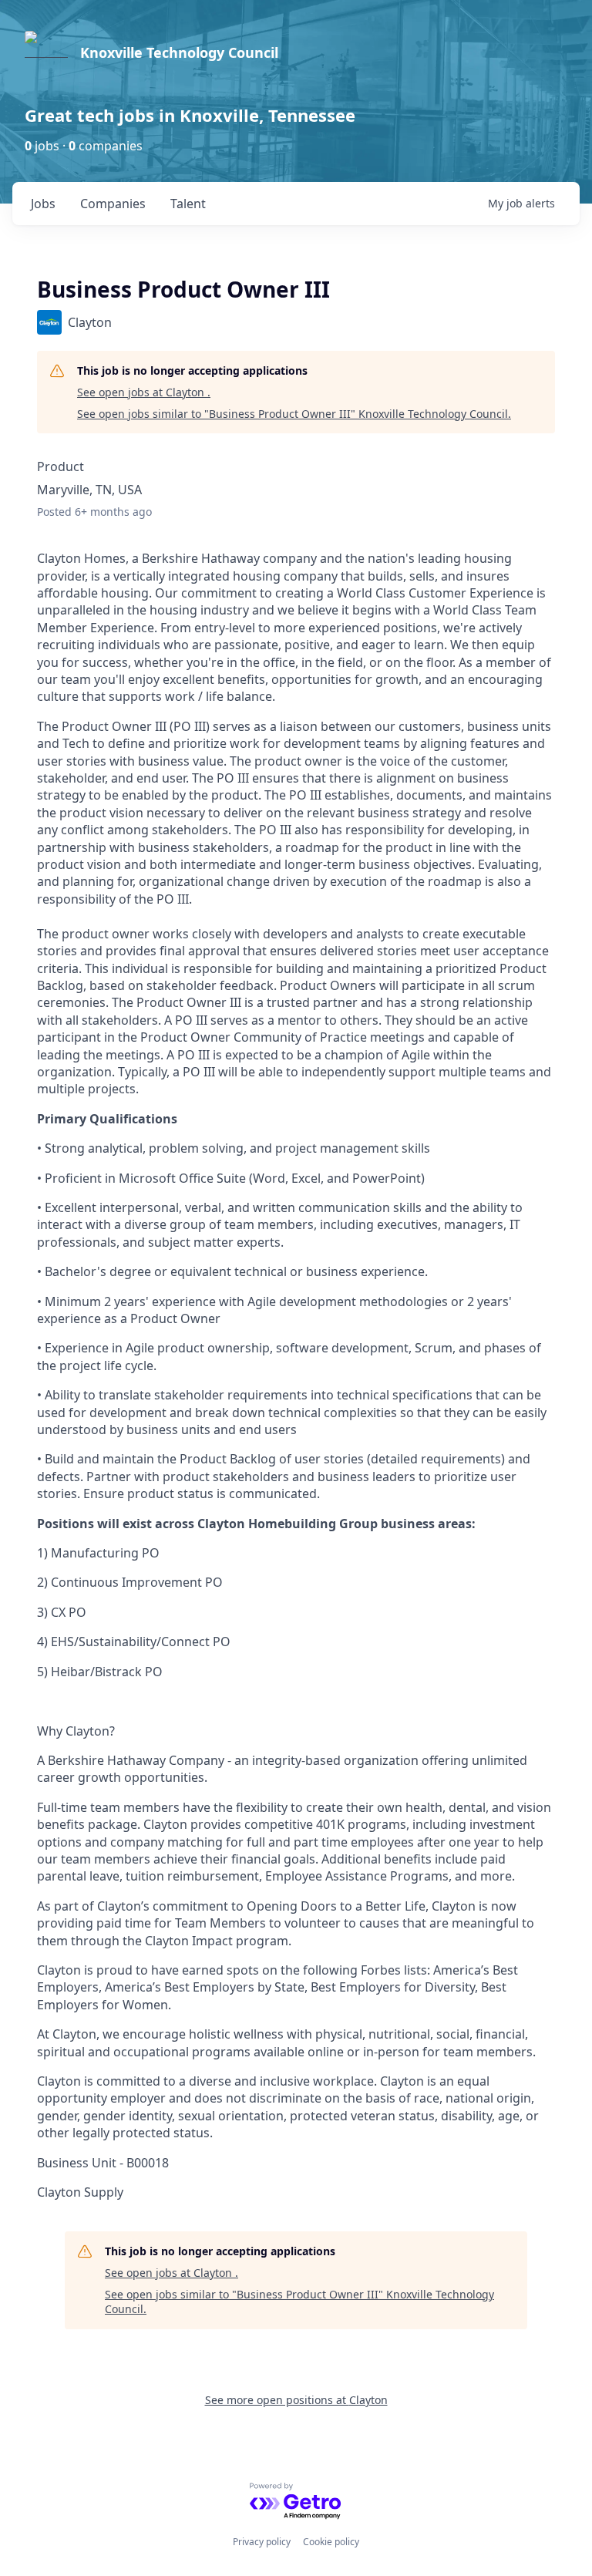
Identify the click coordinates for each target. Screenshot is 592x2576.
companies (113, 204)
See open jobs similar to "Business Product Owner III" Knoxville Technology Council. (294, 414)
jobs (43, 204)
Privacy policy (262, 2542)
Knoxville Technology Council (179, 52)
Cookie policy (331, 2542)
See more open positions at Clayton (296, 2400)
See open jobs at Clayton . (144, 392)
